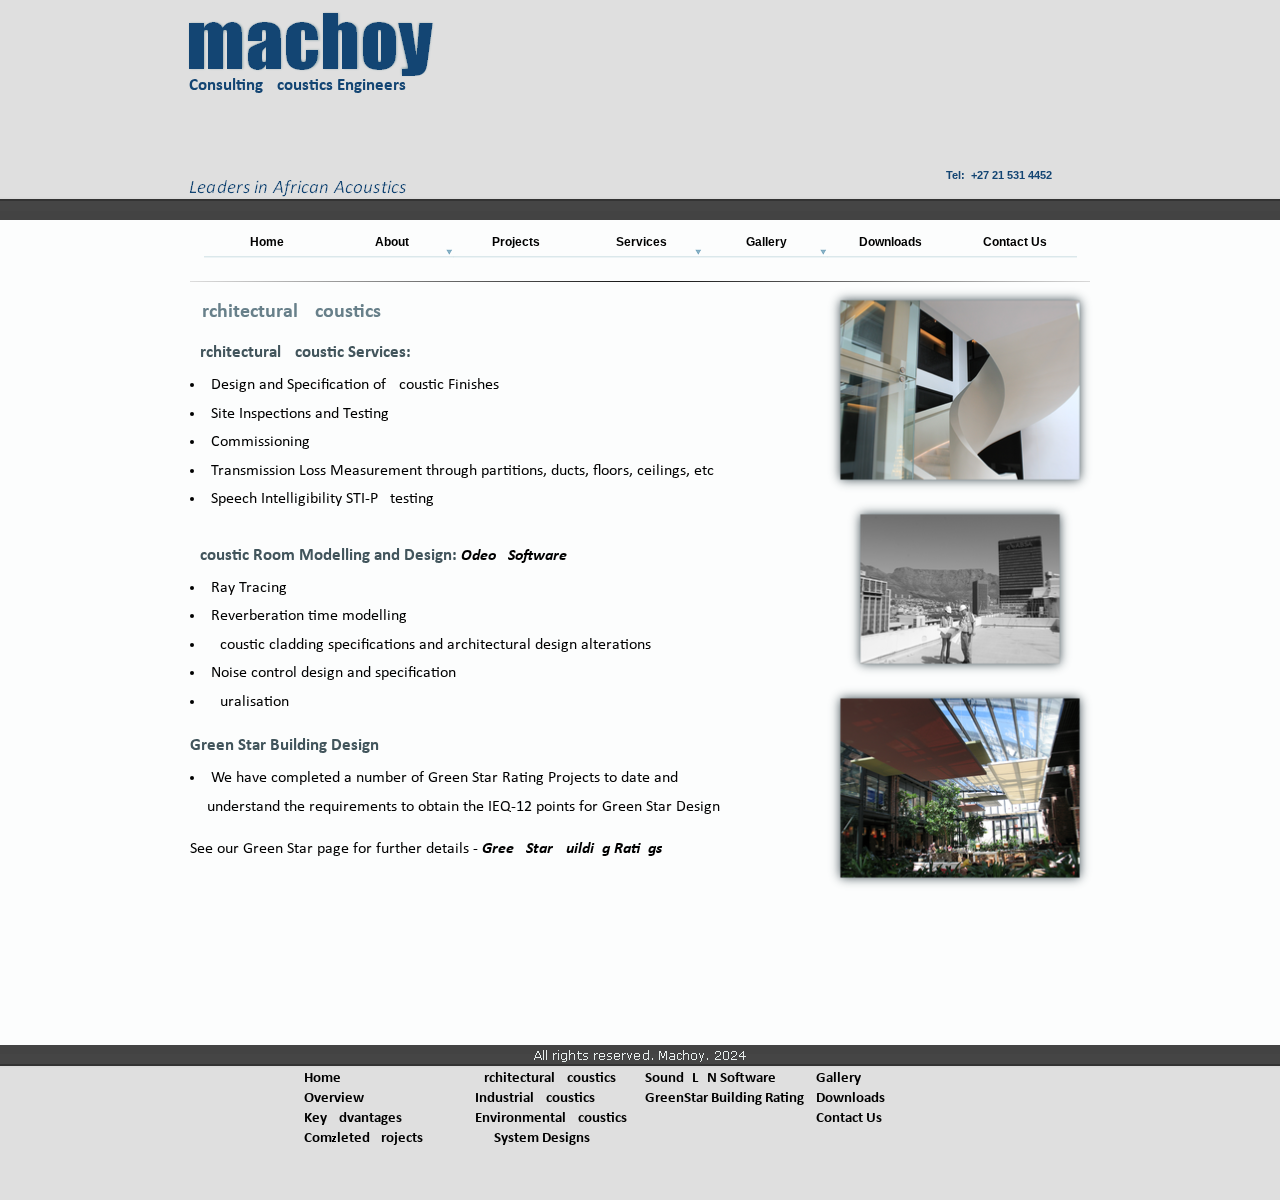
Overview (334, 1098)
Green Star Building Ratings (572, 849)
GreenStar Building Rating (724, 1098)
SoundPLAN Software (710, 1078)
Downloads (850, 1098)
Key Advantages (353, 1118)
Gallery (838, 1078)
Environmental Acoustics (551, 1118)
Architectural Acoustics (545, 1078)
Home (322, 1078)
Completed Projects (363, 1138)
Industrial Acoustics (535, 1098)
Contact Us (849, 1118)
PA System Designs (532, 1138)
